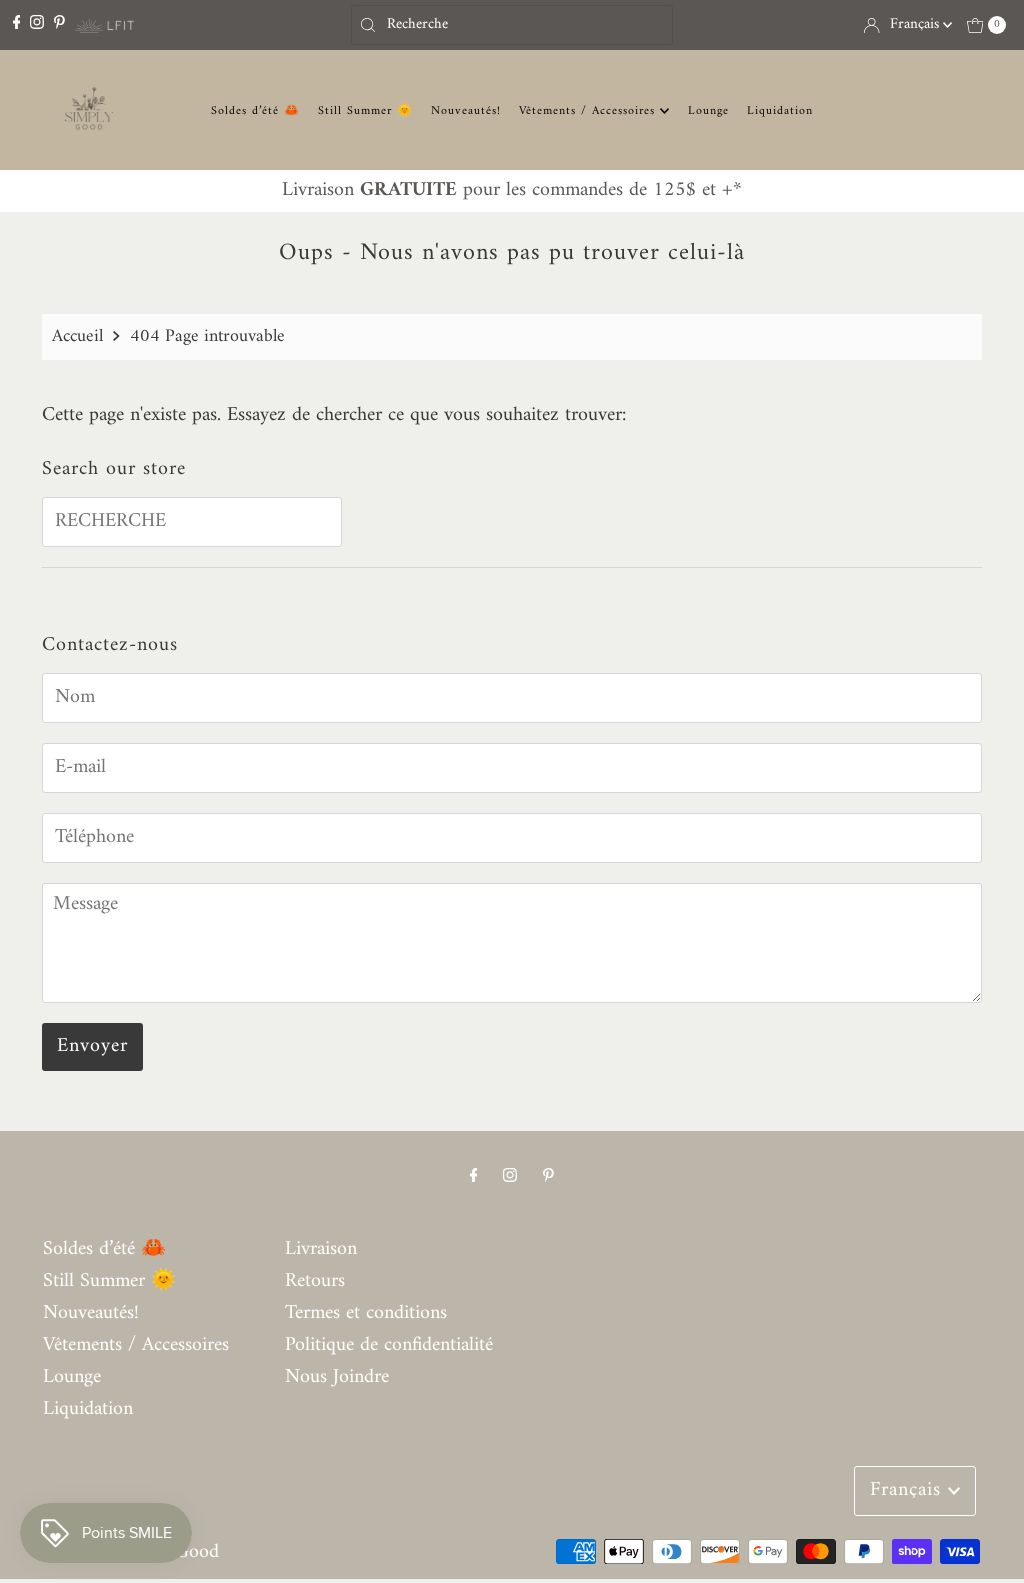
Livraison (321, 1249)
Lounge (708, 111)
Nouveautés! (466, 111)
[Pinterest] (59, 24)
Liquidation (780, 111)
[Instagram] (37, 24)
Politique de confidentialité (389, 1345)
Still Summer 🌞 (365, 111)
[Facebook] (17, 24)
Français (916, 24)
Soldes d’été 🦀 (255, 111)
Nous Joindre (337, 1377)
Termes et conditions (366, 1313)
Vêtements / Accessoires (589, 111)
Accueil (77, 336)
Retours (315, 1281)
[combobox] (512, 25)
